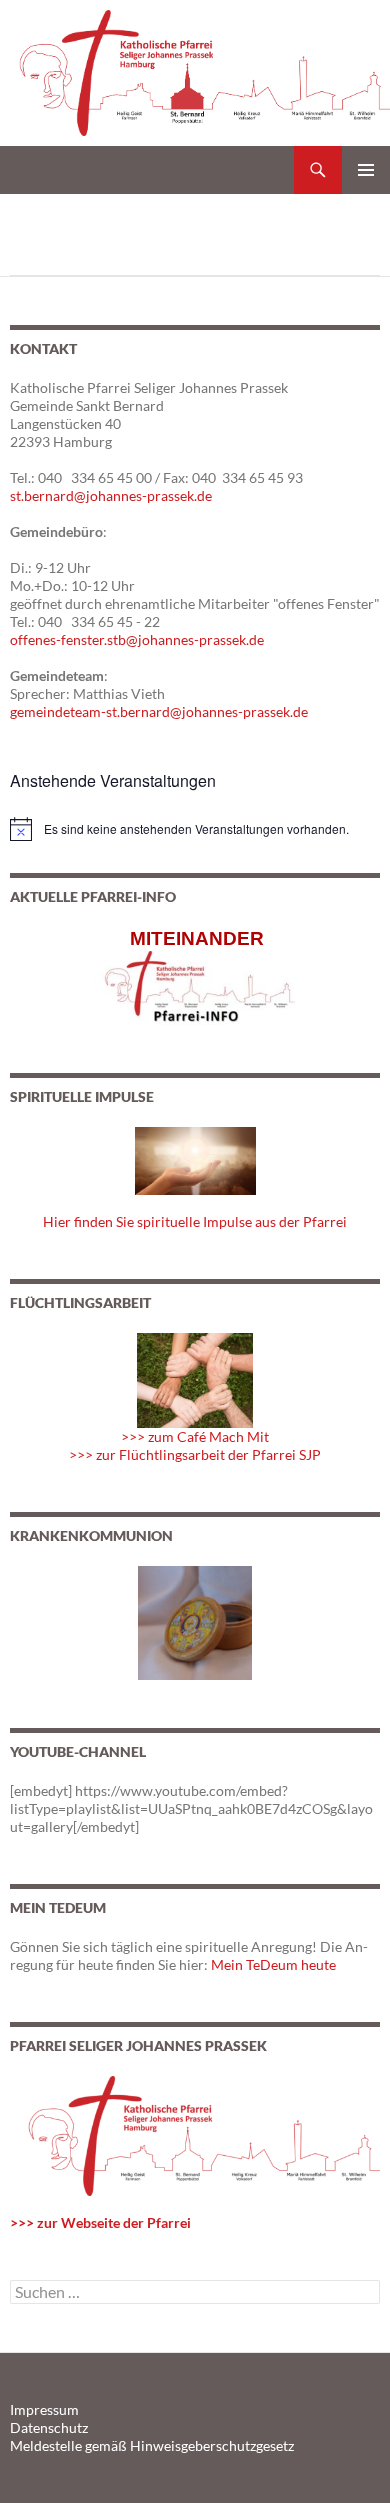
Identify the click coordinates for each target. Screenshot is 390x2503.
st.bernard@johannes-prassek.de (111, 495)
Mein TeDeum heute (273, 1964)
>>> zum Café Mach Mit (195, 1436)
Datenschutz (49, 2427)
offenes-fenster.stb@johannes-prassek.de (137, 639)
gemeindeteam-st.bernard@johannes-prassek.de (159, 711)
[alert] (195, 829)
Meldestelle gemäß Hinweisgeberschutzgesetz (152, 2445)
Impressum (44, 2409)
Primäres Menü (366, 170)
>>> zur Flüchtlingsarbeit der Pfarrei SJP (195, 1454)
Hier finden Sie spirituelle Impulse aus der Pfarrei (195, 1221)
